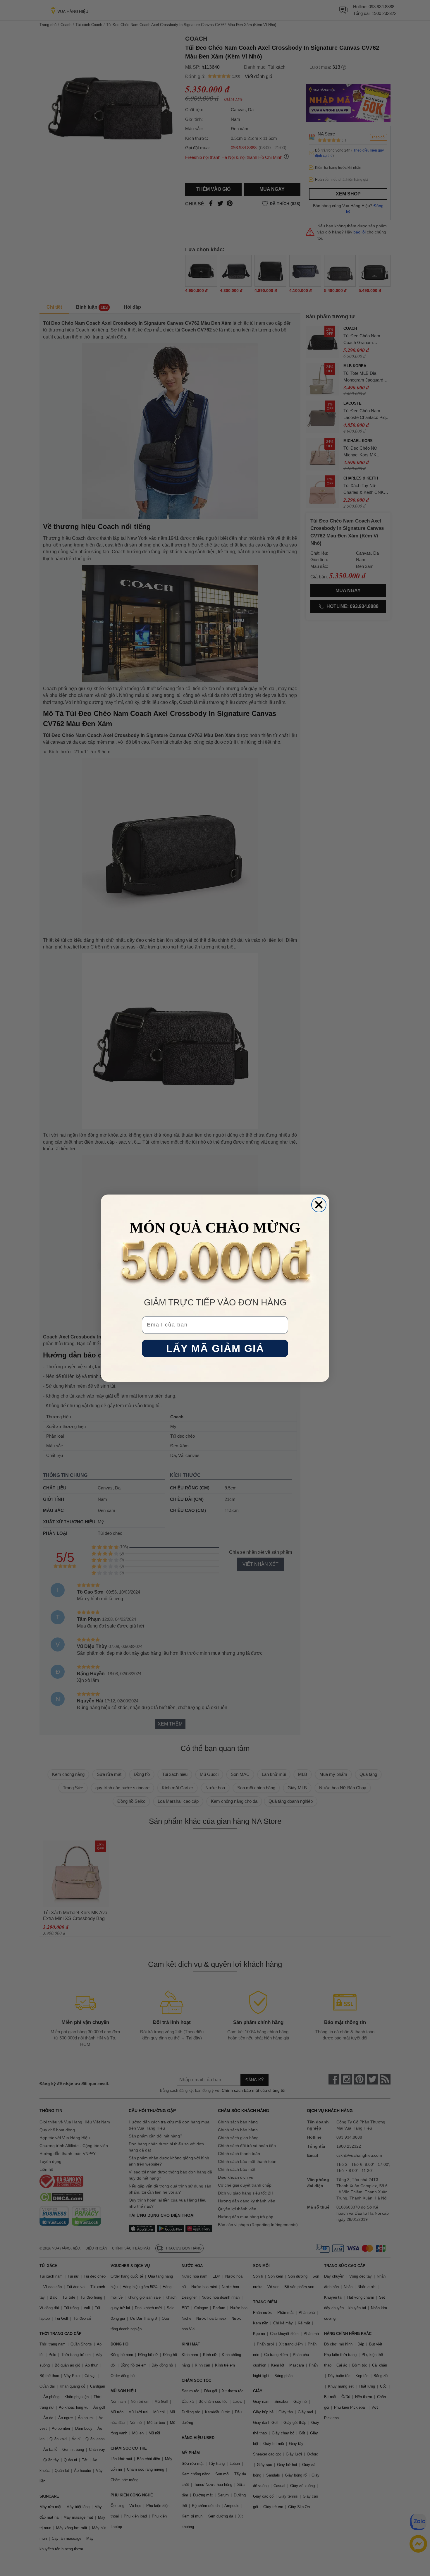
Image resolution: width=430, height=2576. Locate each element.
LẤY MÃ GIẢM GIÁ (215, 1348)
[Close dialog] (319, 1205)
